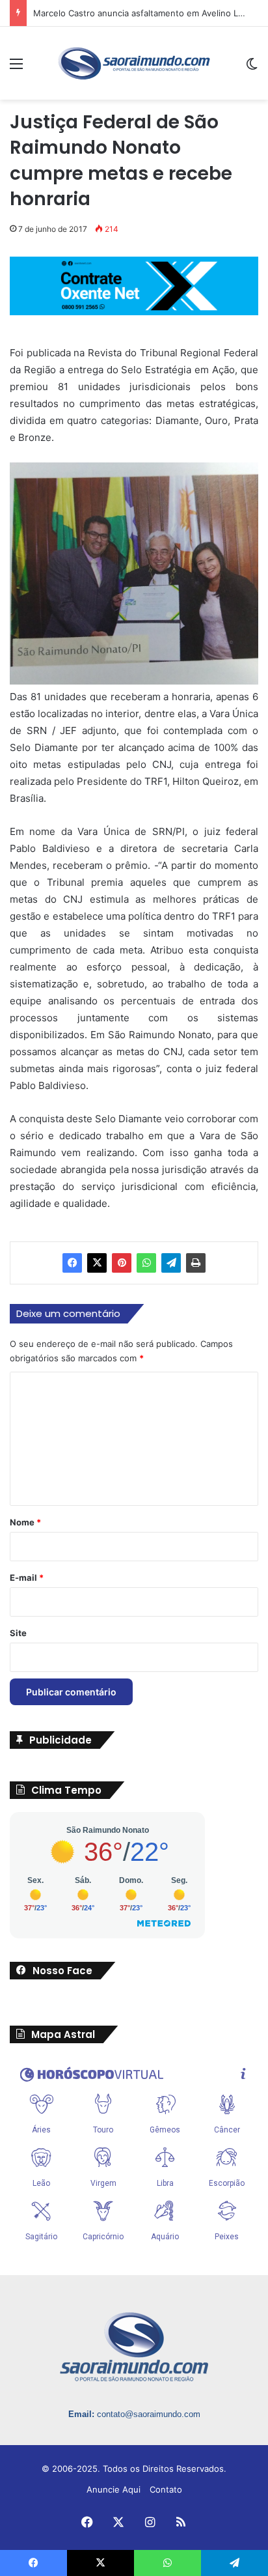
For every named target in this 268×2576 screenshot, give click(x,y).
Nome (25, 1522)
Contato (166, 2489)
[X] (97, 1263)
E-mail (27, 1578)
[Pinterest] (122, 1263)
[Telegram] (171, 1263)
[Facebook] (72, 1263)
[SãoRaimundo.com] (134, 63)
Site (18, 1633)
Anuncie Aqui (114, 2489)
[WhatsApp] (146, 1263)
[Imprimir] (196, 1263)
